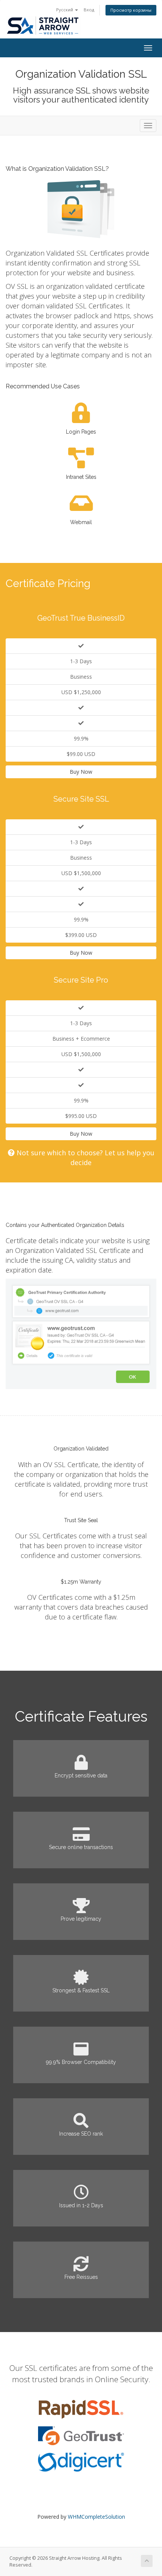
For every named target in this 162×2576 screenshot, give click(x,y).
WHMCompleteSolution (96, 2517)
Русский (65, 10)
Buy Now (81, 772)
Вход (89, 10)
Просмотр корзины (131, 10)
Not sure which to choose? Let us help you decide (85, 1158)
